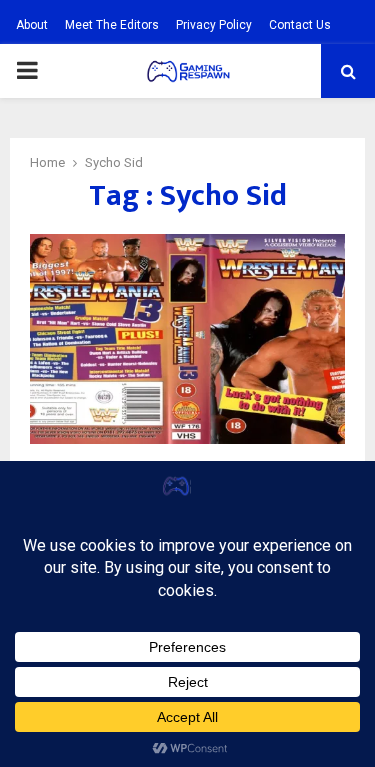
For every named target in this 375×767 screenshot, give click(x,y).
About (32, 25)
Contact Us (300, 25)
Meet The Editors (112, 25)
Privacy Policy (214, 25)
